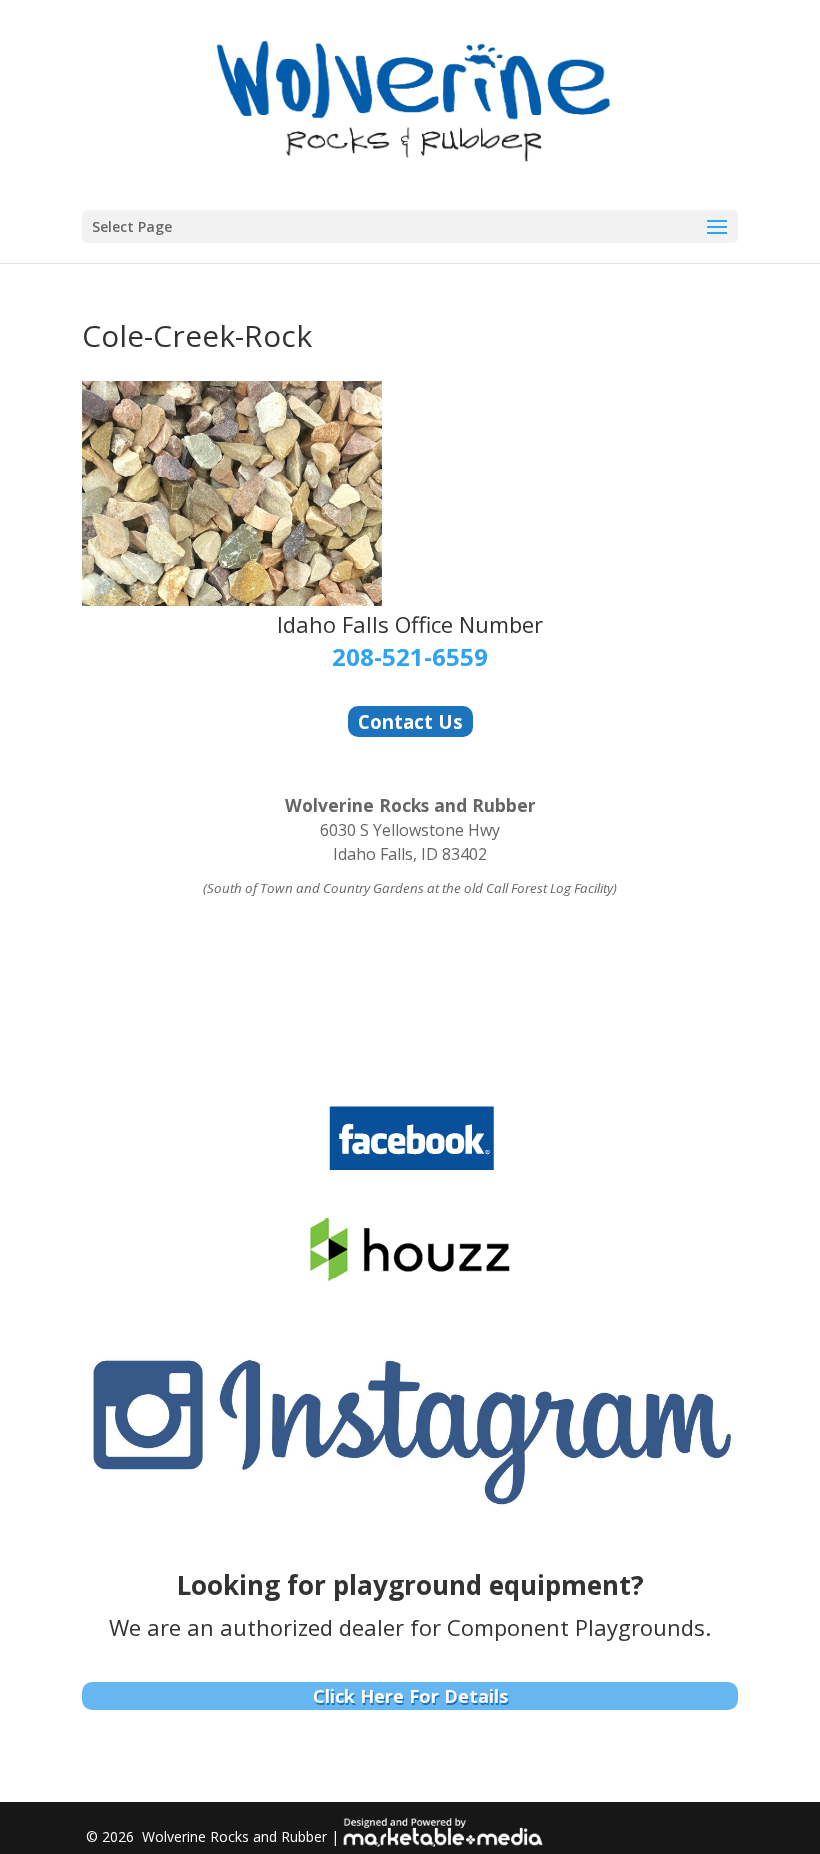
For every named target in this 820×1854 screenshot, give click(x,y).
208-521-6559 (410, 656)
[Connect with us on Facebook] (410, 1168)
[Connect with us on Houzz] (410, 1277)
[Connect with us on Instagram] (410, 1506)
